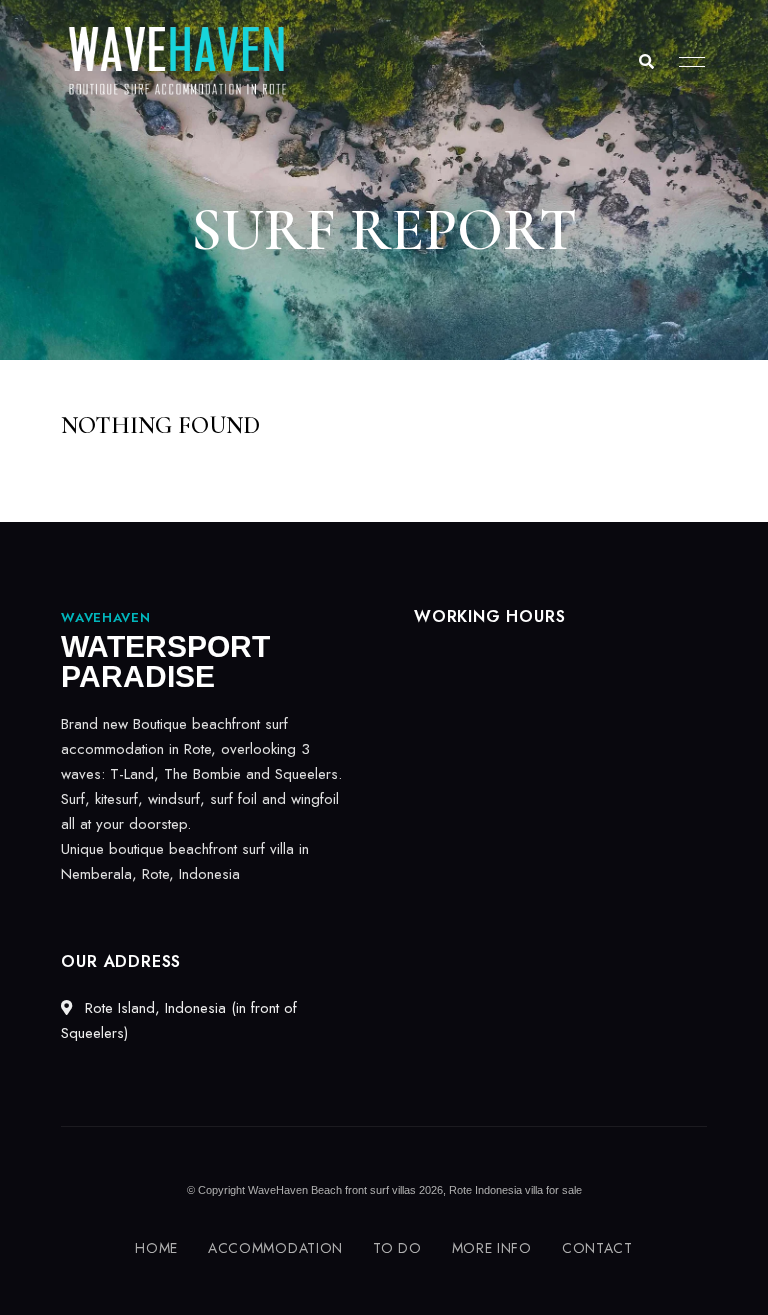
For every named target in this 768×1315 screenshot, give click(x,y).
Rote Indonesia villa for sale (515, 1190)
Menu (687, 62)
